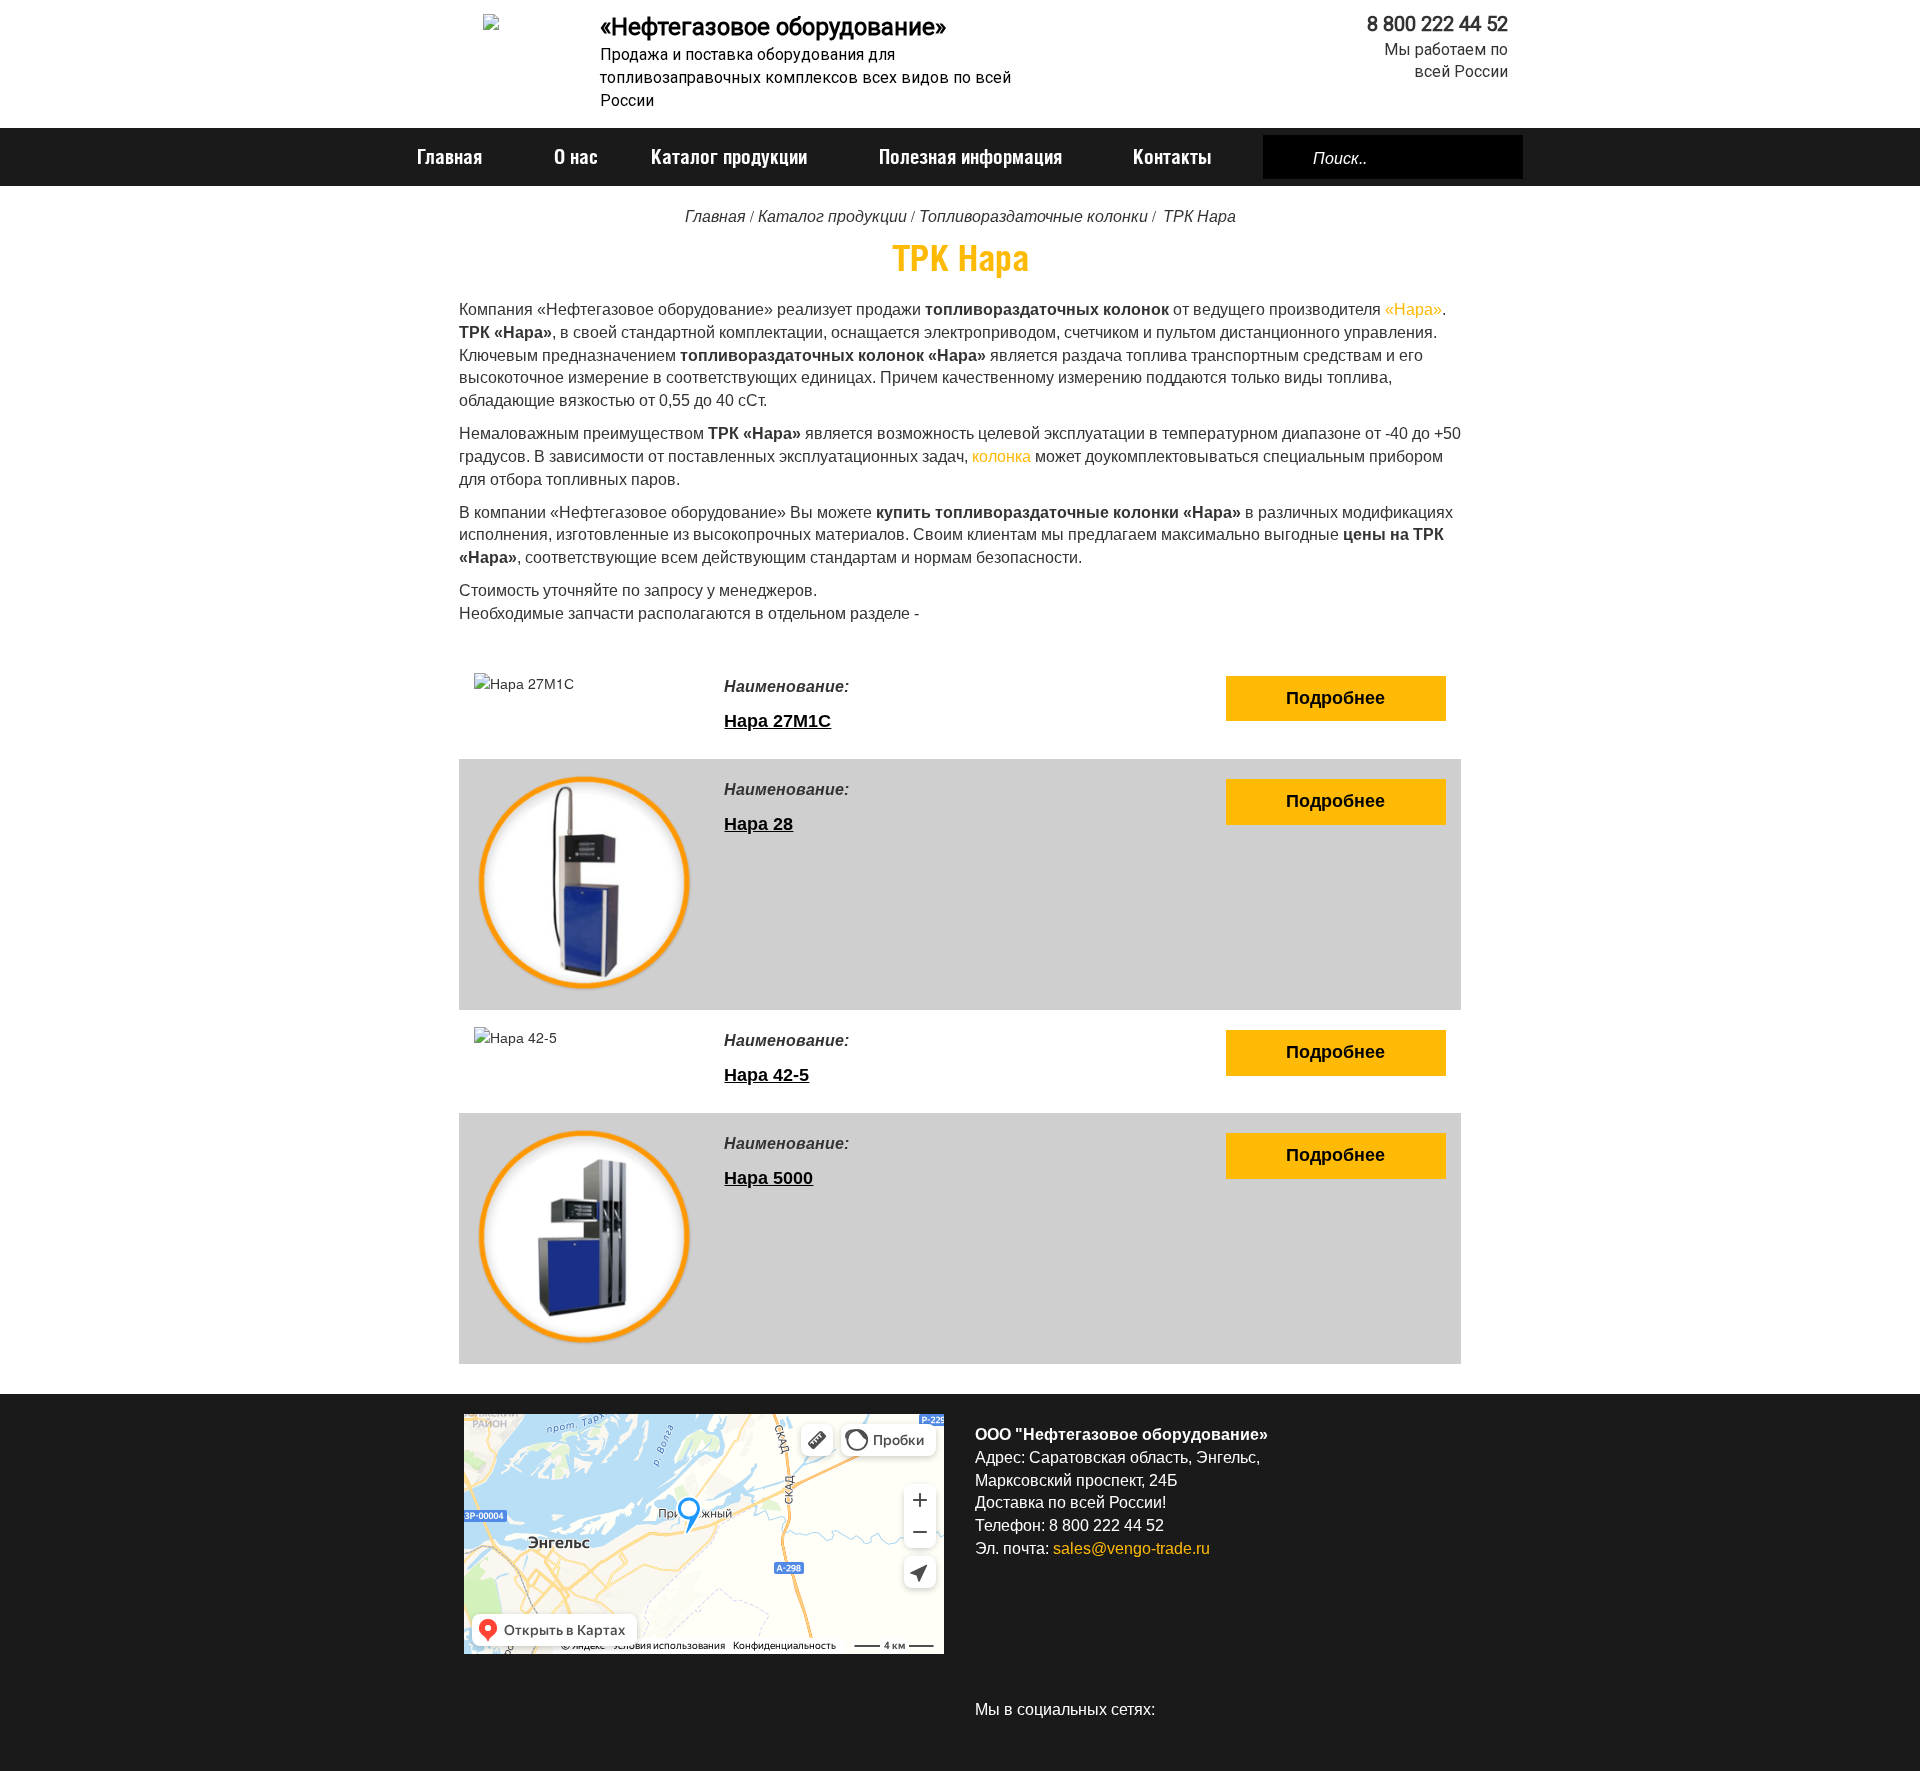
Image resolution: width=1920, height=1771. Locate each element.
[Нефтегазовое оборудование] (491, 20)
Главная (449, 156)
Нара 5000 (768, 1178)
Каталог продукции (729, 156)
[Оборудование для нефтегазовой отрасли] (1378, 1709)
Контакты (1172, 156)
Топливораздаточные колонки (1033, 216)
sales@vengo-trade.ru (1131, 1548)
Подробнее (1335, 698)
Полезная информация (970, 156)
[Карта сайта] (1404, 1709)
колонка (1001, 456)
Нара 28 (758, 824)
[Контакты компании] (1430, 1709)
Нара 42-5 (766, 1075)
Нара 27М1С (777, 721)
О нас (576, 156)
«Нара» (1413, 309)
